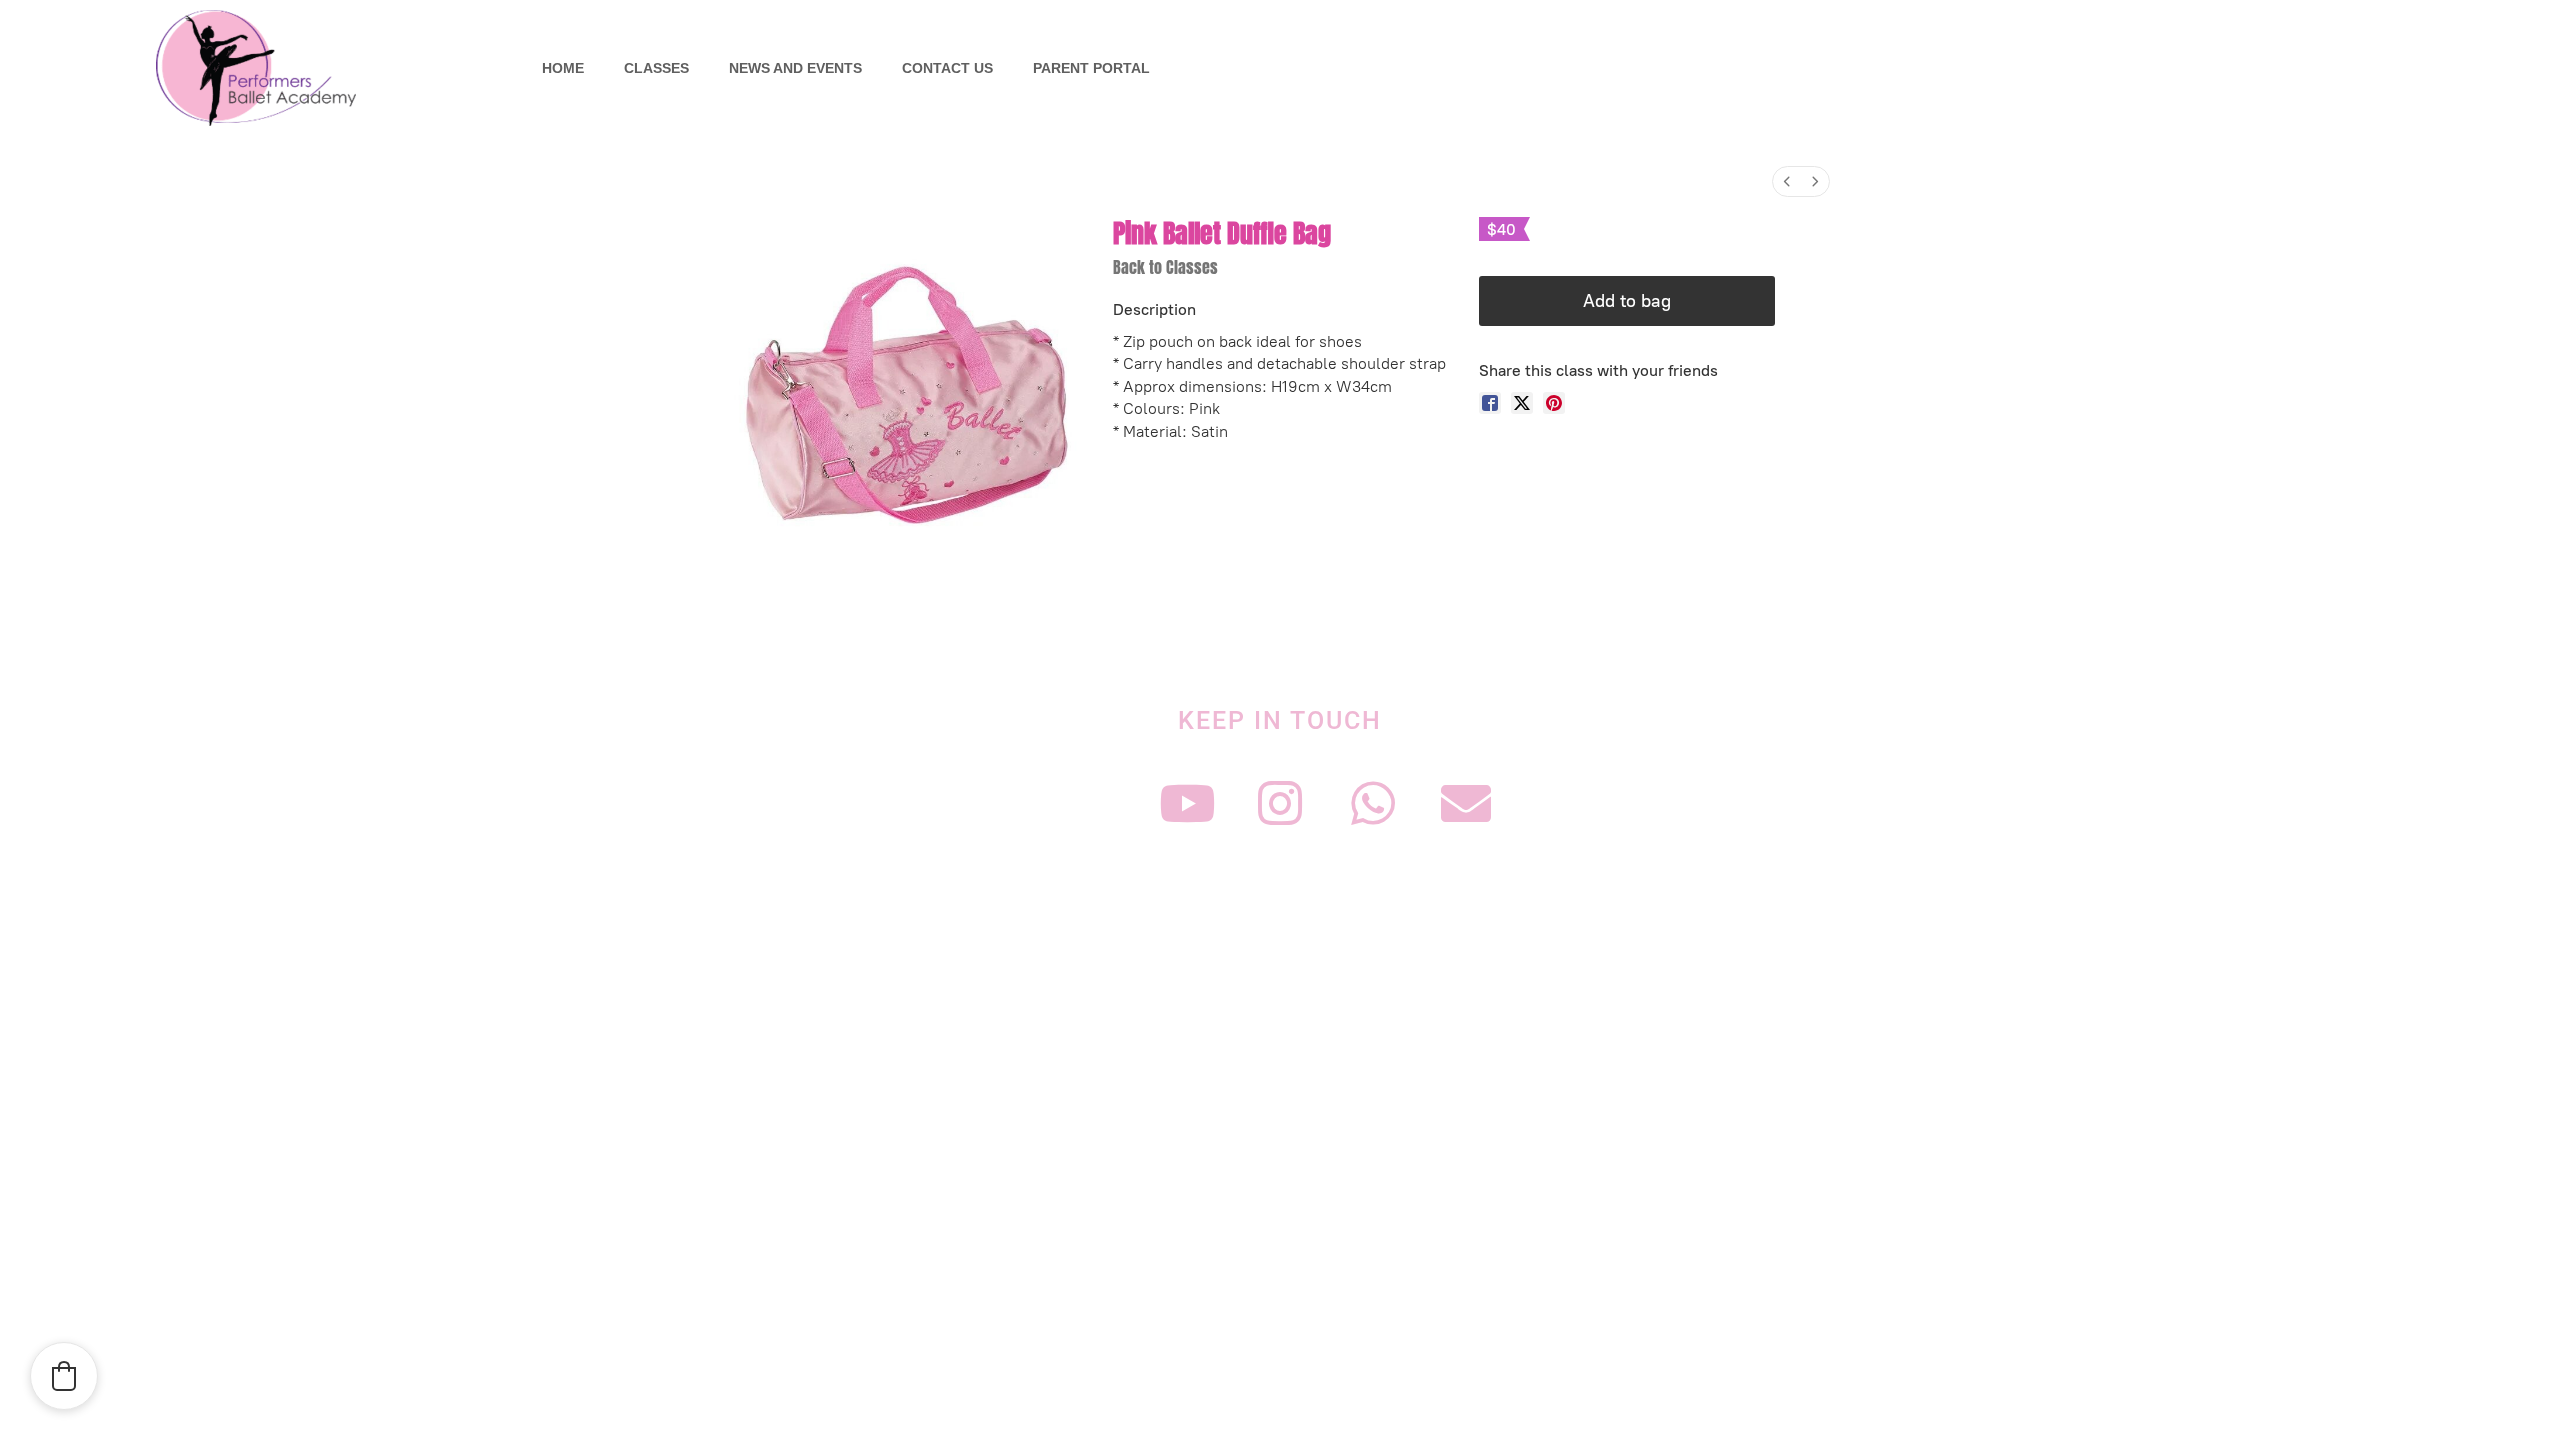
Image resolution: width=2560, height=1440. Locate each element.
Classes (656, 68)
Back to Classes (1165, 267)
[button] (64, 1376)
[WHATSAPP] (1373, 803)
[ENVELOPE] (1466, 803)
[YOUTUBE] (1187, 803)
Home (563, 68)
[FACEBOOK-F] (1094, 803)
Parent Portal (1091, 68)
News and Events (795, 68)
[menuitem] (1787, 181)
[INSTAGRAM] (1280, 803)
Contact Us (947, 68)
